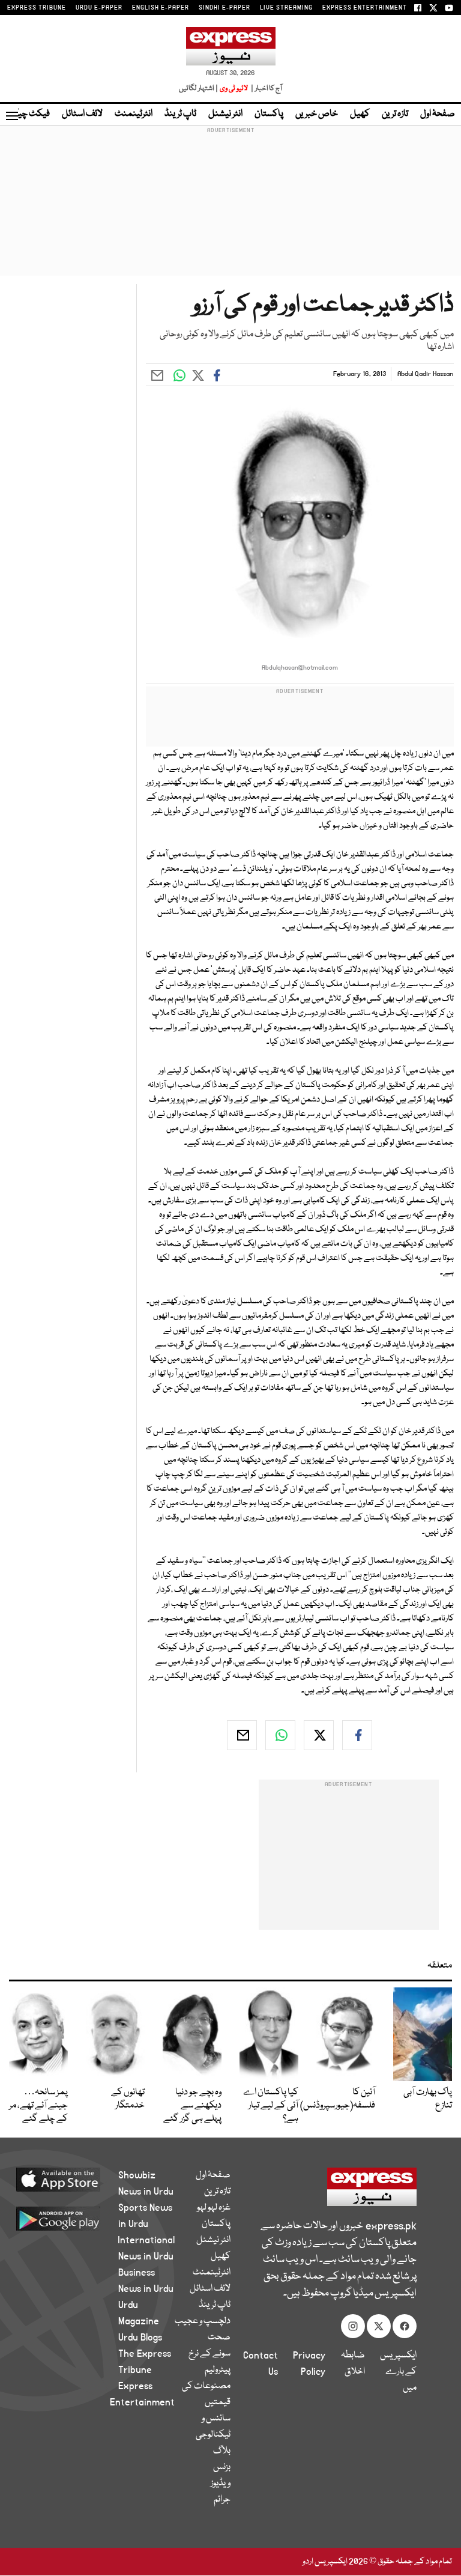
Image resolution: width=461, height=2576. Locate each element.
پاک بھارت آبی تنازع (428, 2099)
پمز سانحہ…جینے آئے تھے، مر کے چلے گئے (38, 2106)
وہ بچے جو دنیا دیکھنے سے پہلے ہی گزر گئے (192, 2106)
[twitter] (319, 1735)
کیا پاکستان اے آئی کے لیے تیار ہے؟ (271, 2106)
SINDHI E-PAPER (224, 8)
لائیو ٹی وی (234, 89)
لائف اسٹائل (82, 114)
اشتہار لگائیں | (199, 89)
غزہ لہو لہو (214, 2208)
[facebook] (357, 1735)
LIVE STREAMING (286, 8)
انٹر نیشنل (225, 114)
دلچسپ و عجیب (203, 2321)
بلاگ (222, 2451)
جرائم (222, 2500)
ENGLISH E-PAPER (161, 8)
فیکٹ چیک (29, 114)
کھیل (360, 114)
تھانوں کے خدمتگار (128, 2099)
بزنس (222, 2467)
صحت (219, 2338)
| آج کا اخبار (266, 89)
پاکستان (269, 114)
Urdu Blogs (140, 2338)
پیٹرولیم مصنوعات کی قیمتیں (206, 2386)
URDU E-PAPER (99, 8)
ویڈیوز (221, 2484)
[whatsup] (280, 1735)
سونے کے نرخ (209, 2354)
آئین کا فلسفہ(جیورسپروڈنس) (338, 2099)
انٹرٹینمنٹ (134, 114)
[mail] (242, 1735)
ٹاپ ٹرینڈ (180, 114)
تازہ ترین (395, 114)
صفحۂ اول (438, 114)
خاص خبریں (317, 114)
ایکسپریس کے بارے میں (398, 2372)
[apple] (72, 2179)
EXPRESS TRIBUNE (37, 8)
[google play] (72, 2218)
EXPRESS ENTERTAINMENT (365, 8)
